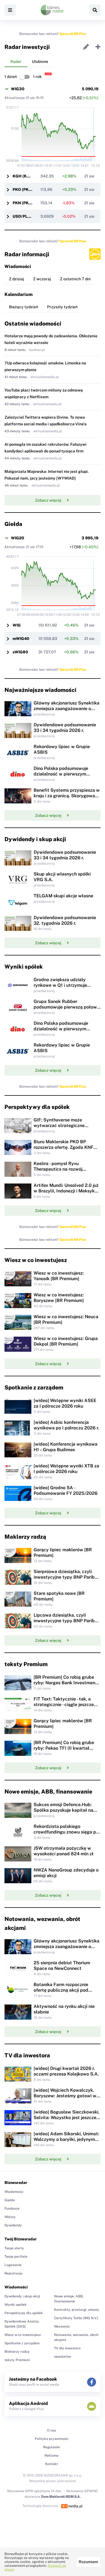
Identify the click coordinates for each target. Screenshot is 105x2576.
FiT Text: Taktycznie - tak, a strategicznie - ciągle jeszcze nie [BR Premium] (64, 1705)
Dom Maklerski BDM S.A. (61, 2497)
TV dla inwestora (67, 2348)
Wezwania (62, 2326)
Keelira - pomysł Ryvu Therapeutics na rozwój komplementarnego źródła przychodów (61, 1172)
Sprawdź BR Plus (73, 34)
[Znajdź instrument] (95, 10)
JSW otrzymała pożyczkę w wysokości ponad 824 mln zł (64, 1851)
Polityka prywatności (52, 2439)
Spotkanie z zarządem (22, 2343)
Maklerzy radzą (17, 2352)
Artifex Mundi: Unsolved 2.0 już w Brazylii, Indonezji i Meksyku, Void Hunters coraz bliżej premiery (66, 1194)
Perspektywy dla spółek (24, 2313)
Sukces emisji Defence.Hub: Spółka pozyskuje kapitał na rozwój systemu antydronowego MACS (67, 1813)
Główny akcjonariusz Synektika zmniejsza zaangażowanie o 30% (66, 709)
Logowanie (13, 2265)
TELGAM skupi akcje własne (63, 896)
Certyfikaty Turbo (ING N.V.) (76, 2318)
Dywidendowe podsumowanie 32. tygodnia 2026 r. (65, 920)
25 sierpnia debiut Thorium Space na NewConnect (62, 1966)
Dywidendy (13, 2225)
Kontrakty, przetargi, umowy (77, 2310)
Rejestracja (13, 2273)
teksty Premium (17, 2360)
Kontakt (52, 2464)
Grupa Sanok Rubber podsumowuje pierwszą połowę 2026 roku (66, 1007)
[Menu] (10, 10)
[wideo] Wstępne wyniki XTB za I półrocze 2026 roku (66, 1469)
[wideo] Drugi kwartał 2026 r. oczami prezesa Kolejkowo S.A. (66, 2071)
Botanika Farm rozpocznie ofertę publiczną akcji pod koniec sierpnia (61, 1990)
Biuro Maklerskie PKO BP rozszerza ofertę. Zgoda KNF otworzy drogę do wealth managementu (64, 1150)
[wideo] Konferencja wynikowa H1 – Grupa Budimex (66, 1447)
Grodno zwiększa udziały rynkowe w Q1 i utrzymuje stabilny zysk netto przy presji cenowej (65, 988)
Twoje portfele (16, 2257)
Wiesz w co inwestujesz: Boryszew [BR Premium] (59, 1298)
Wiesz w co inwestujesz (23, 2335)
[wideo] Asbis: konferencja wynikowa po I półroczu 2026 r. (66, 1425)
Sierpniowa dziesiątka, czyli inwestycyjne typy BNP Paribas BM (66, 1577)
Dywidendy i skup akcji (22, 2296)
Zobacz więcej (48, 500)
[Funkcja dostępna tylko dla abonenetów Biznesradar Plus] (95, 254)
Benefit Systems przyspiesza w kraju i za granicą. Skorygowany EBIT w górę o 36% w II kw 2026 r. (67, 799)
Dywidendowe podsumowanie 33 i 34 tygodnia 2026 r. (65, 728)
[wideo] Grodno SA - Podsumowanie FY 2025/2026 (66, 1490)
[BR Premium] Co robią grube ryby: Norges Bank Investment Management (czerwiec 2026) (65, 1683)
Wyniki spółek (16, 2305)
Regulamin (52, 2447)
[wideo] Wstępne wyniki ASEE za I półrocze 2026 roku (65, 1403)
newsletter (63, 2357)
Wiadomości (14, 2192)
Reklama (52, 2456)
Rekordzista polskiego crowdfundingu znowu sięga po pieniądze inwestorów (66, 1832)
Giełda (10, 2200)
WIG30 (18, 89)
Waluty (10, 2217)
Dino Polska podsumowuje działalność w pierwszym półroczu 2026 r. (61, 774)
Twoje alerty (14, 2248)
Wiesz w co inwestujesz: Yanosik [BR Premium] (59, 1276)
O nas (52, 2430)
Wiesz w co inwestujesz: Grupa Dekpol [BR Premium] (66, 1341)
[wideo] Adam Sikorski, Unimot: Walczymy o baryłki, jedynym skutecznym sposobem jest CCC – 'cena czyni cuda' (66, 2142)
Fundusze (12, 2209)
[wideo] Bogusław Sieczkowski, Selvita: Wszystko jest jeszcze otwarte (66, 2118)
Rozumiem (88, 2562)
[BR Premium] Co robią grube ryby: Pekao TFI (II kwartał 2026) (64, 1748)
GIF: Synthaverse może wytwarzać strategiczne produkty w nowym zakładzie (64, 1125)
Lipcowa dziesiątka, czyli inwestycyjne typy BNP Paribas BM (66, 1621)
